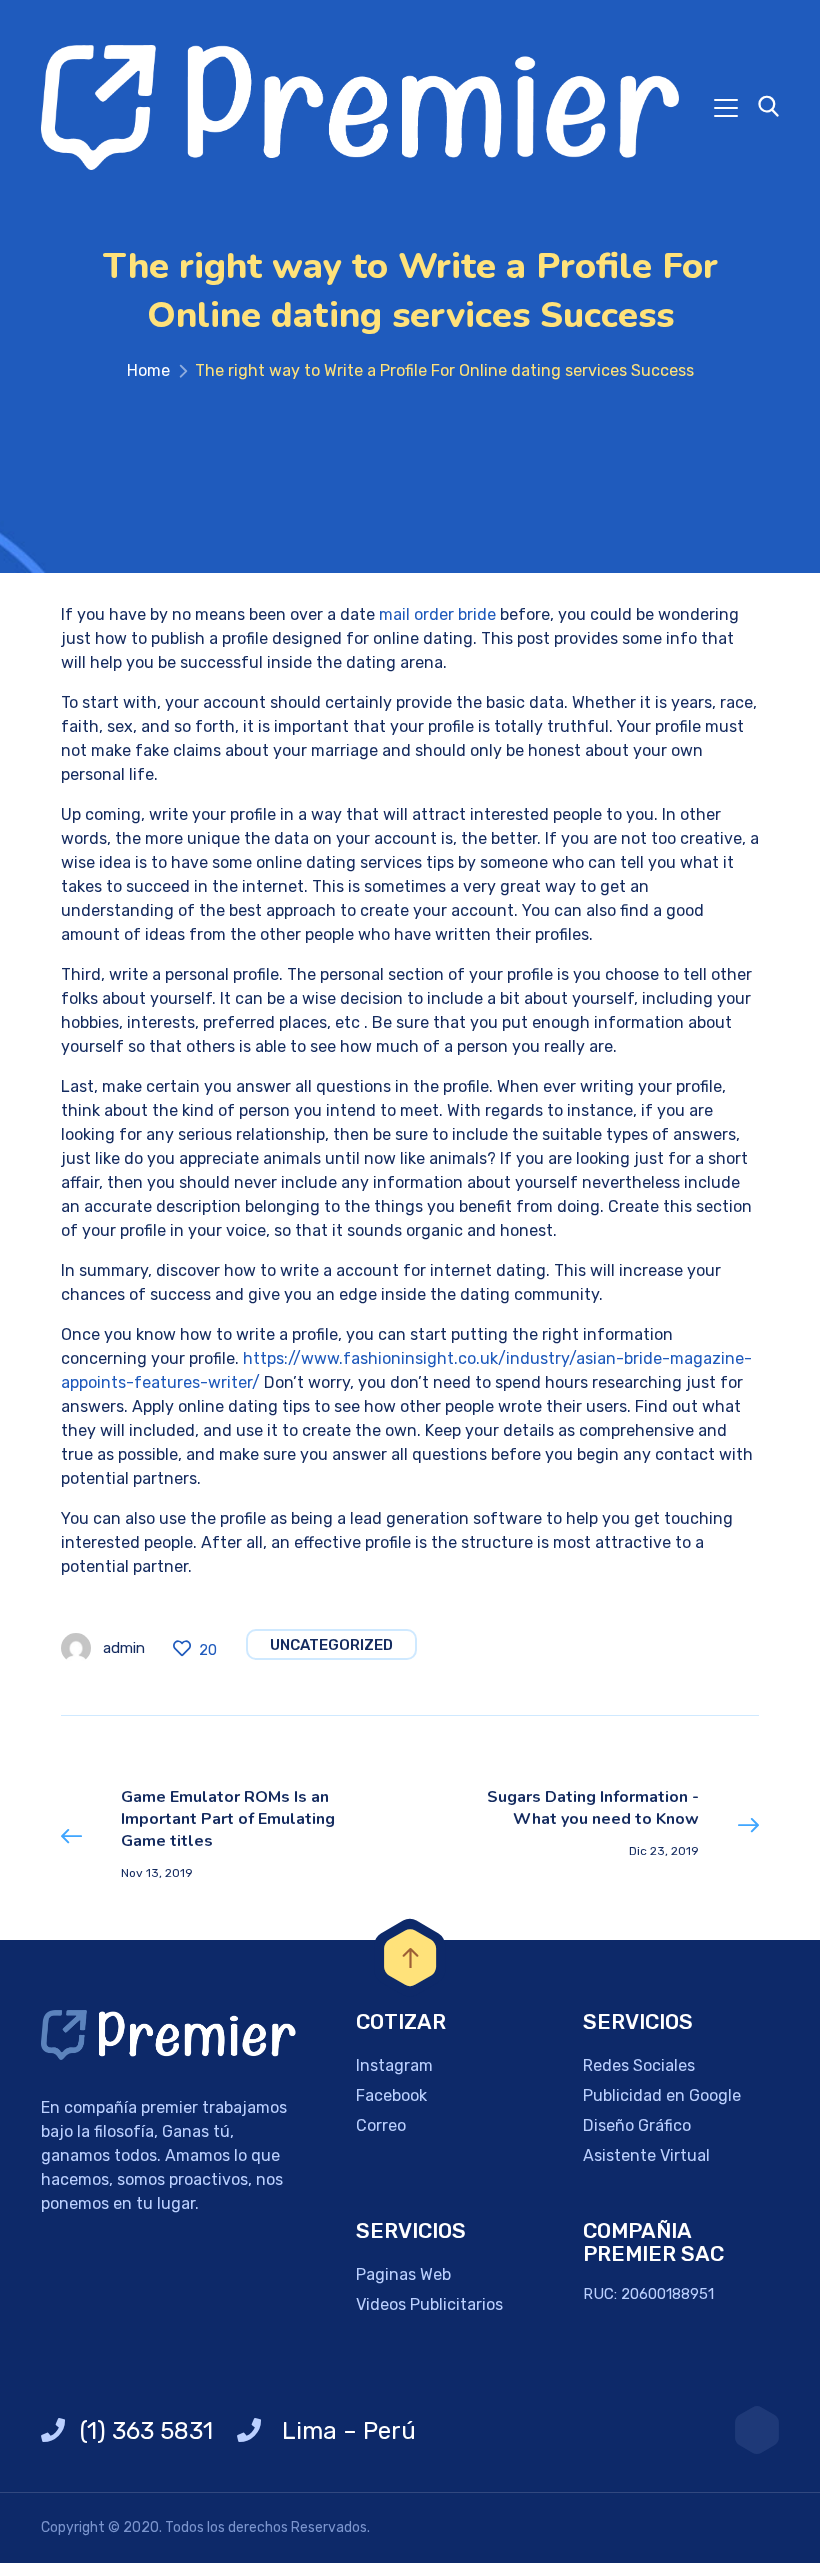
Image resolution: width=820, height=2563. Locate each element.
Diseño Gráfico (637, 2125)
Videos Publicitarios (429, 2304)
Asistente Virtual (646, 2155)
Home (148, 370)
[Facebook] (757, 2430)
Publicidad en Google (662, 2095)
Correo (381, 2125)
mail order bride (437, 614)
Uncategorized (331, 1645)
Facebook (391, 2095)
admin (124, 1648)
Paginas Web (403, 2274)
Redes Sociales (639, 2065)
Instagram (394, 2065)
